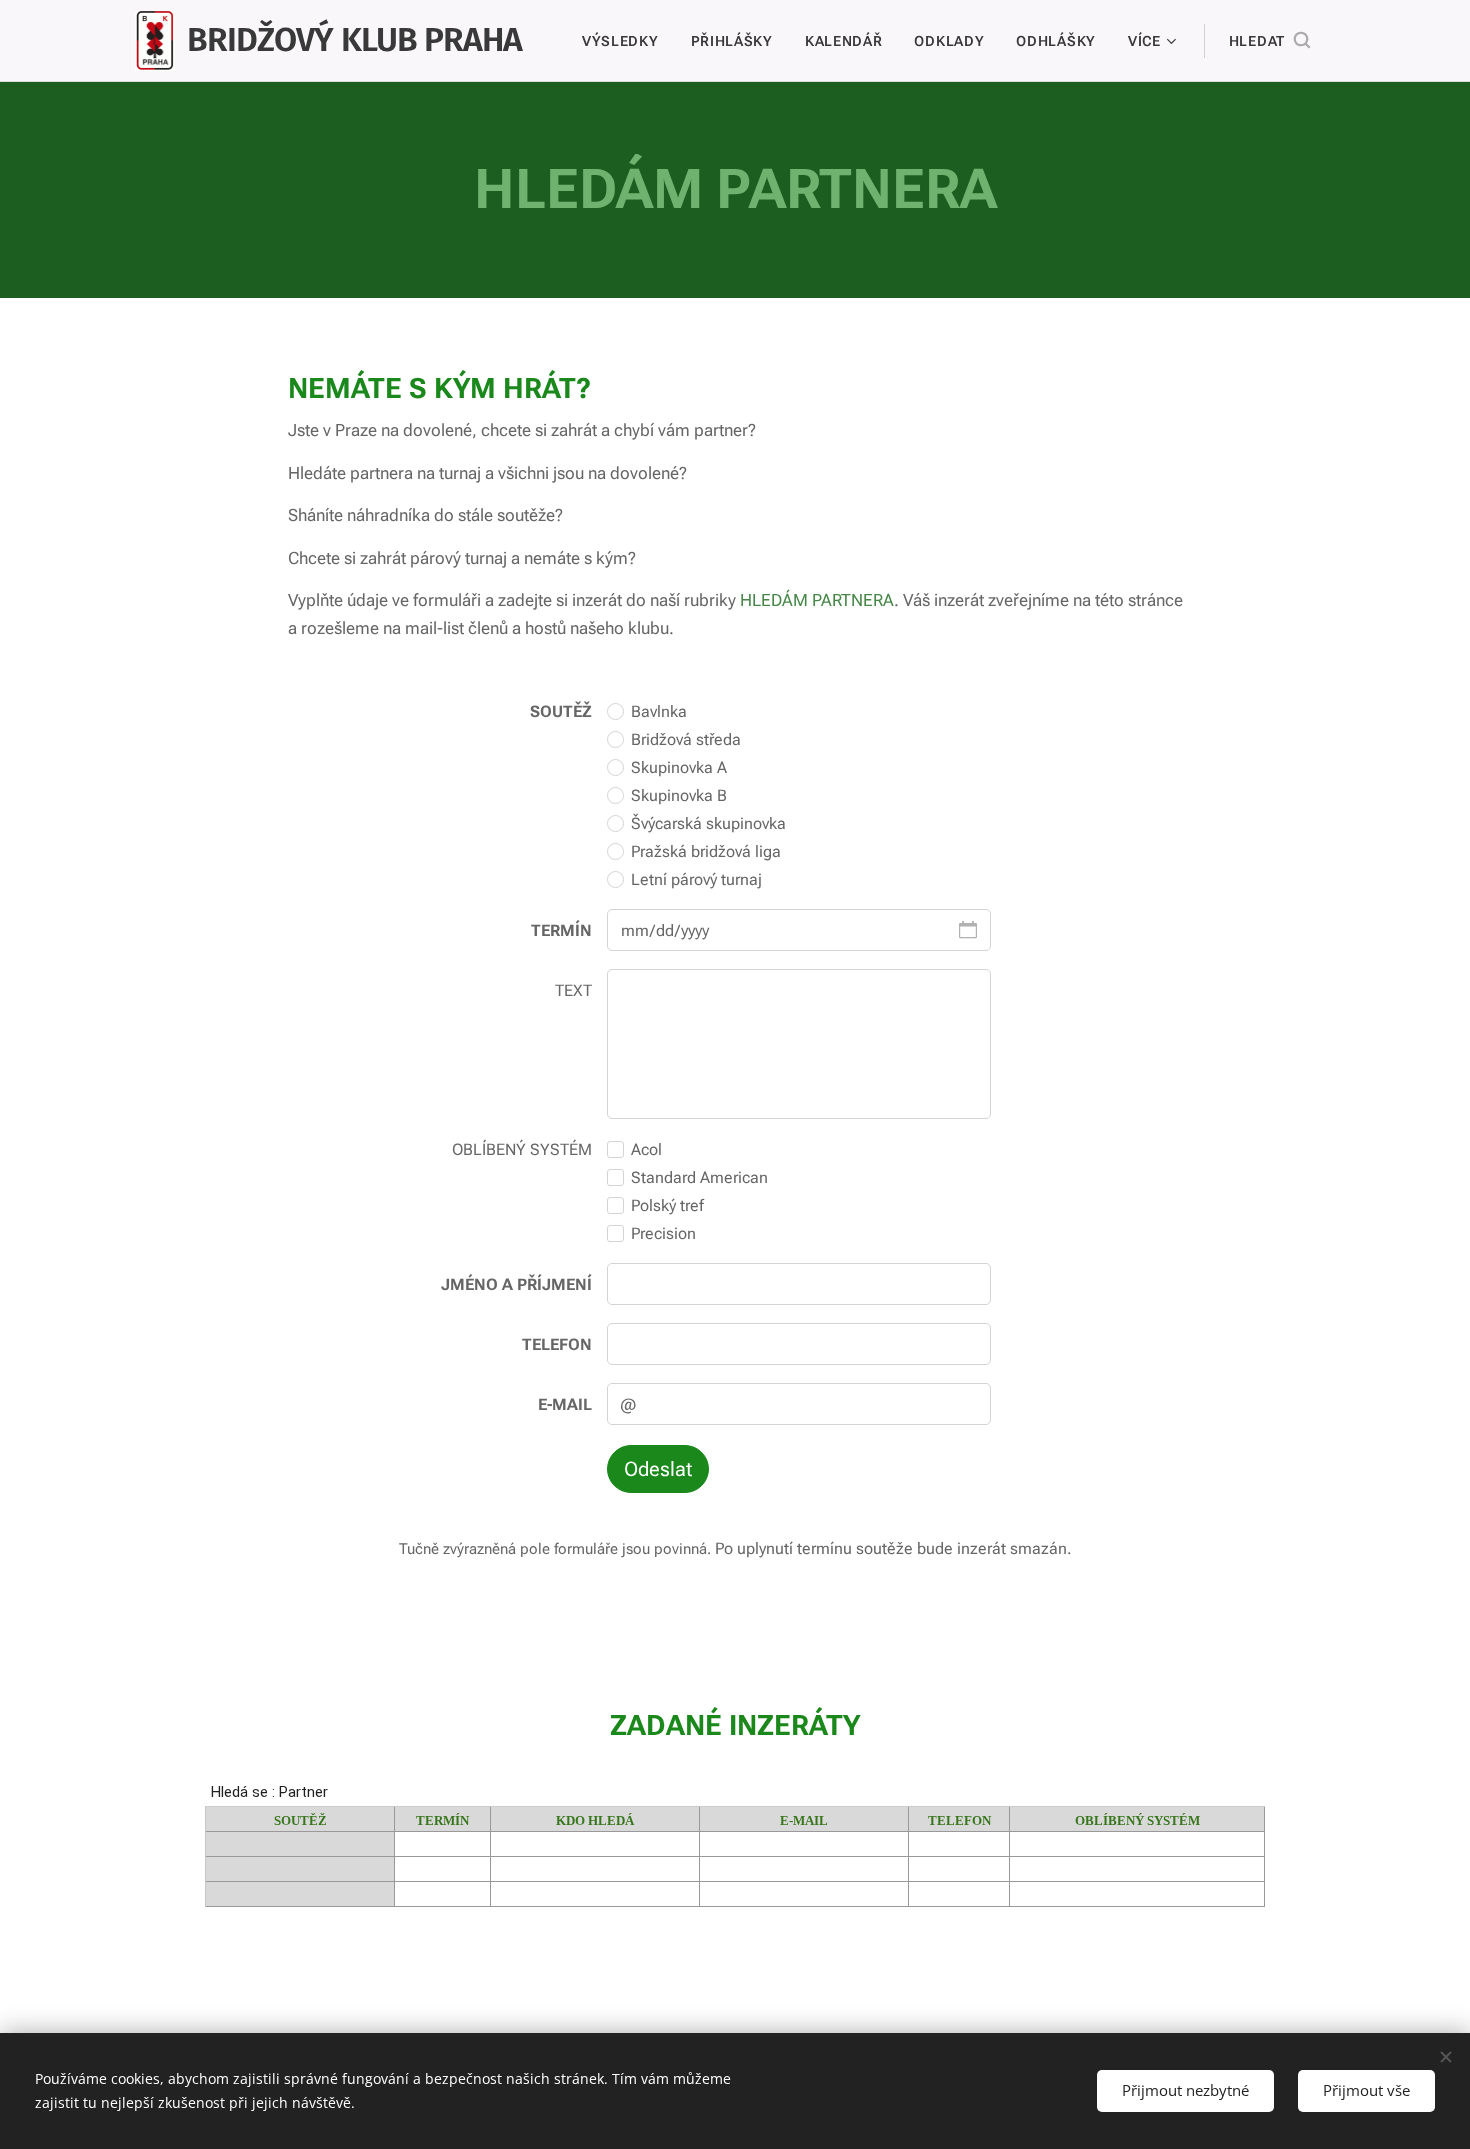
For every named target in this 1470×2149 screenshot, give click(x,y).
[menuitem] (626, 41)
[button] (1269, 41)
